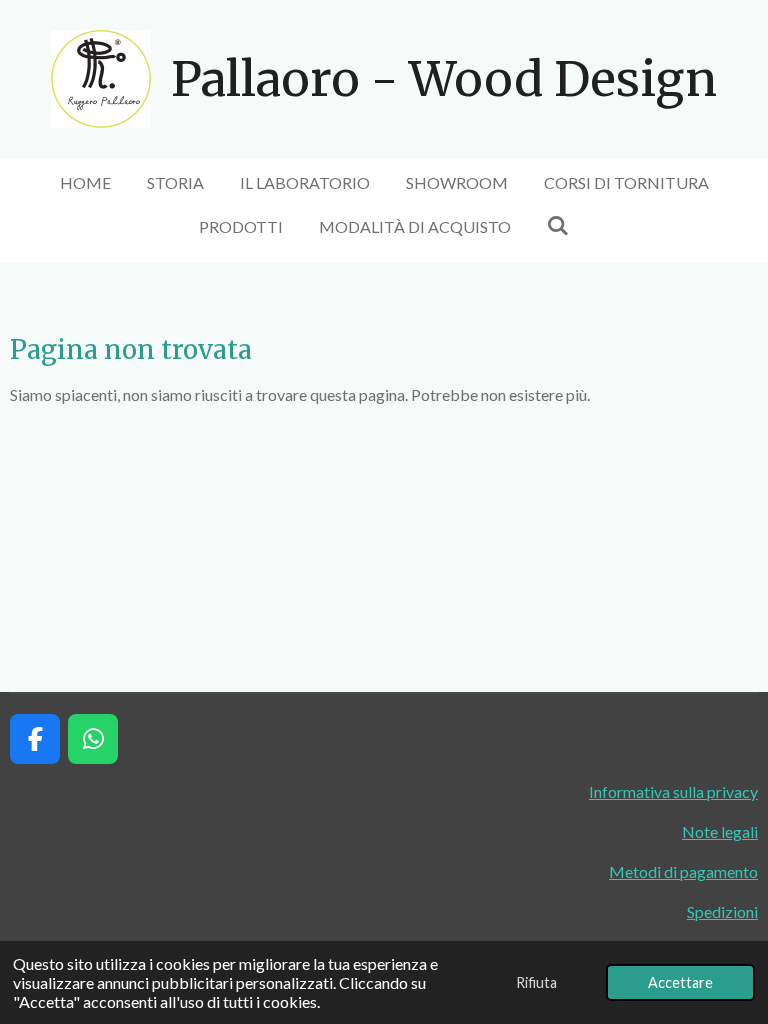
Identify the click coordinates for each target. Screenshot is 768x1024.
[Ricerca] (558, 224)
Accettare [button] (680, 982)
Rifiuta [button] (536, 982)
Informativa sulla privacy (673, 791)
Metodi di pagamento (683, 871)
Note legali (720, 831)
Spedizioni (722, 911)
